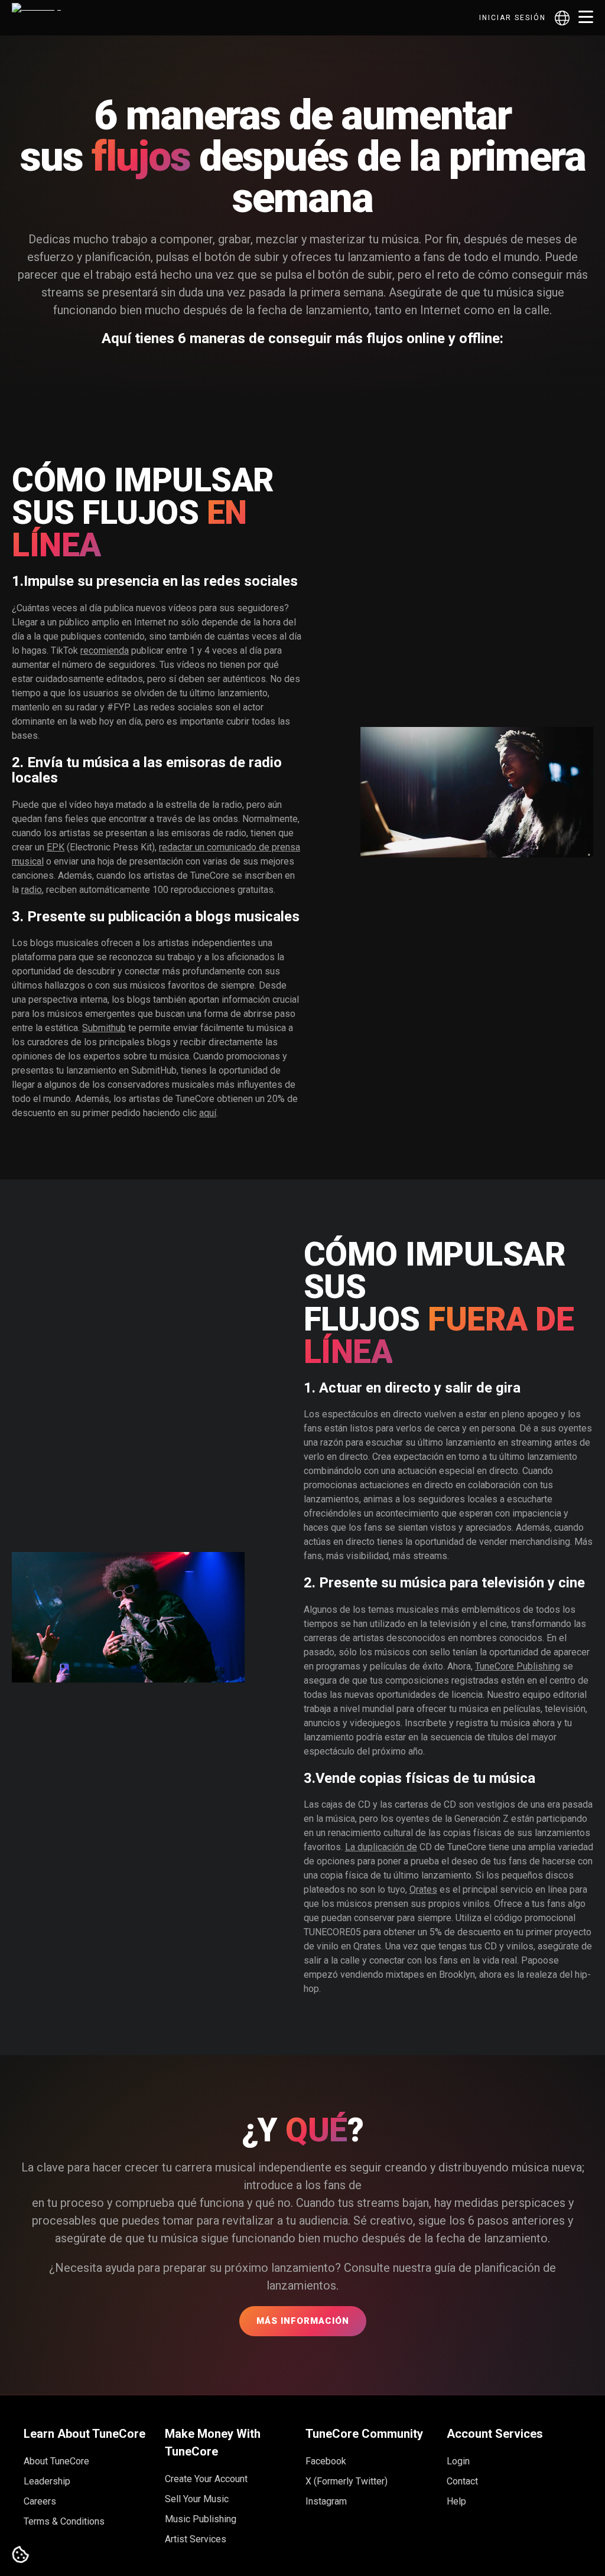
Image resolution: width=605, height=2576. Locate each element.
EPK (56, 847)
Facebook (326, 2461)
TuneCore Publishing (518, 1666)
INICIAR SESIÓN (513, 18)
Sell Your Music (197, 2499)
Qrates (423, 1889)
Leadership (47, 2481)
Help (456, 2501)
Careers (40, 2501)
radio (32, 890)
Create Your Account (206, 2479)
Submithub (104, 1028)
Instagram (326, 2501)
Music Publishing (201, 2519)
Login (458, 2461)
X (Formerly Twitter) (347, 2481)
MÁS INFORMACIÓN (303, 2321)
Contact (462, 2481)
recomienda (105, 650)
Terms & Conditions (64, 2521)
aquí (208, 1113)
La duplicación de (381, 1847)
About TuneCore (56, 2461)
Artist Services (196, 2539)
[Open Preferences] (21, 2555)
